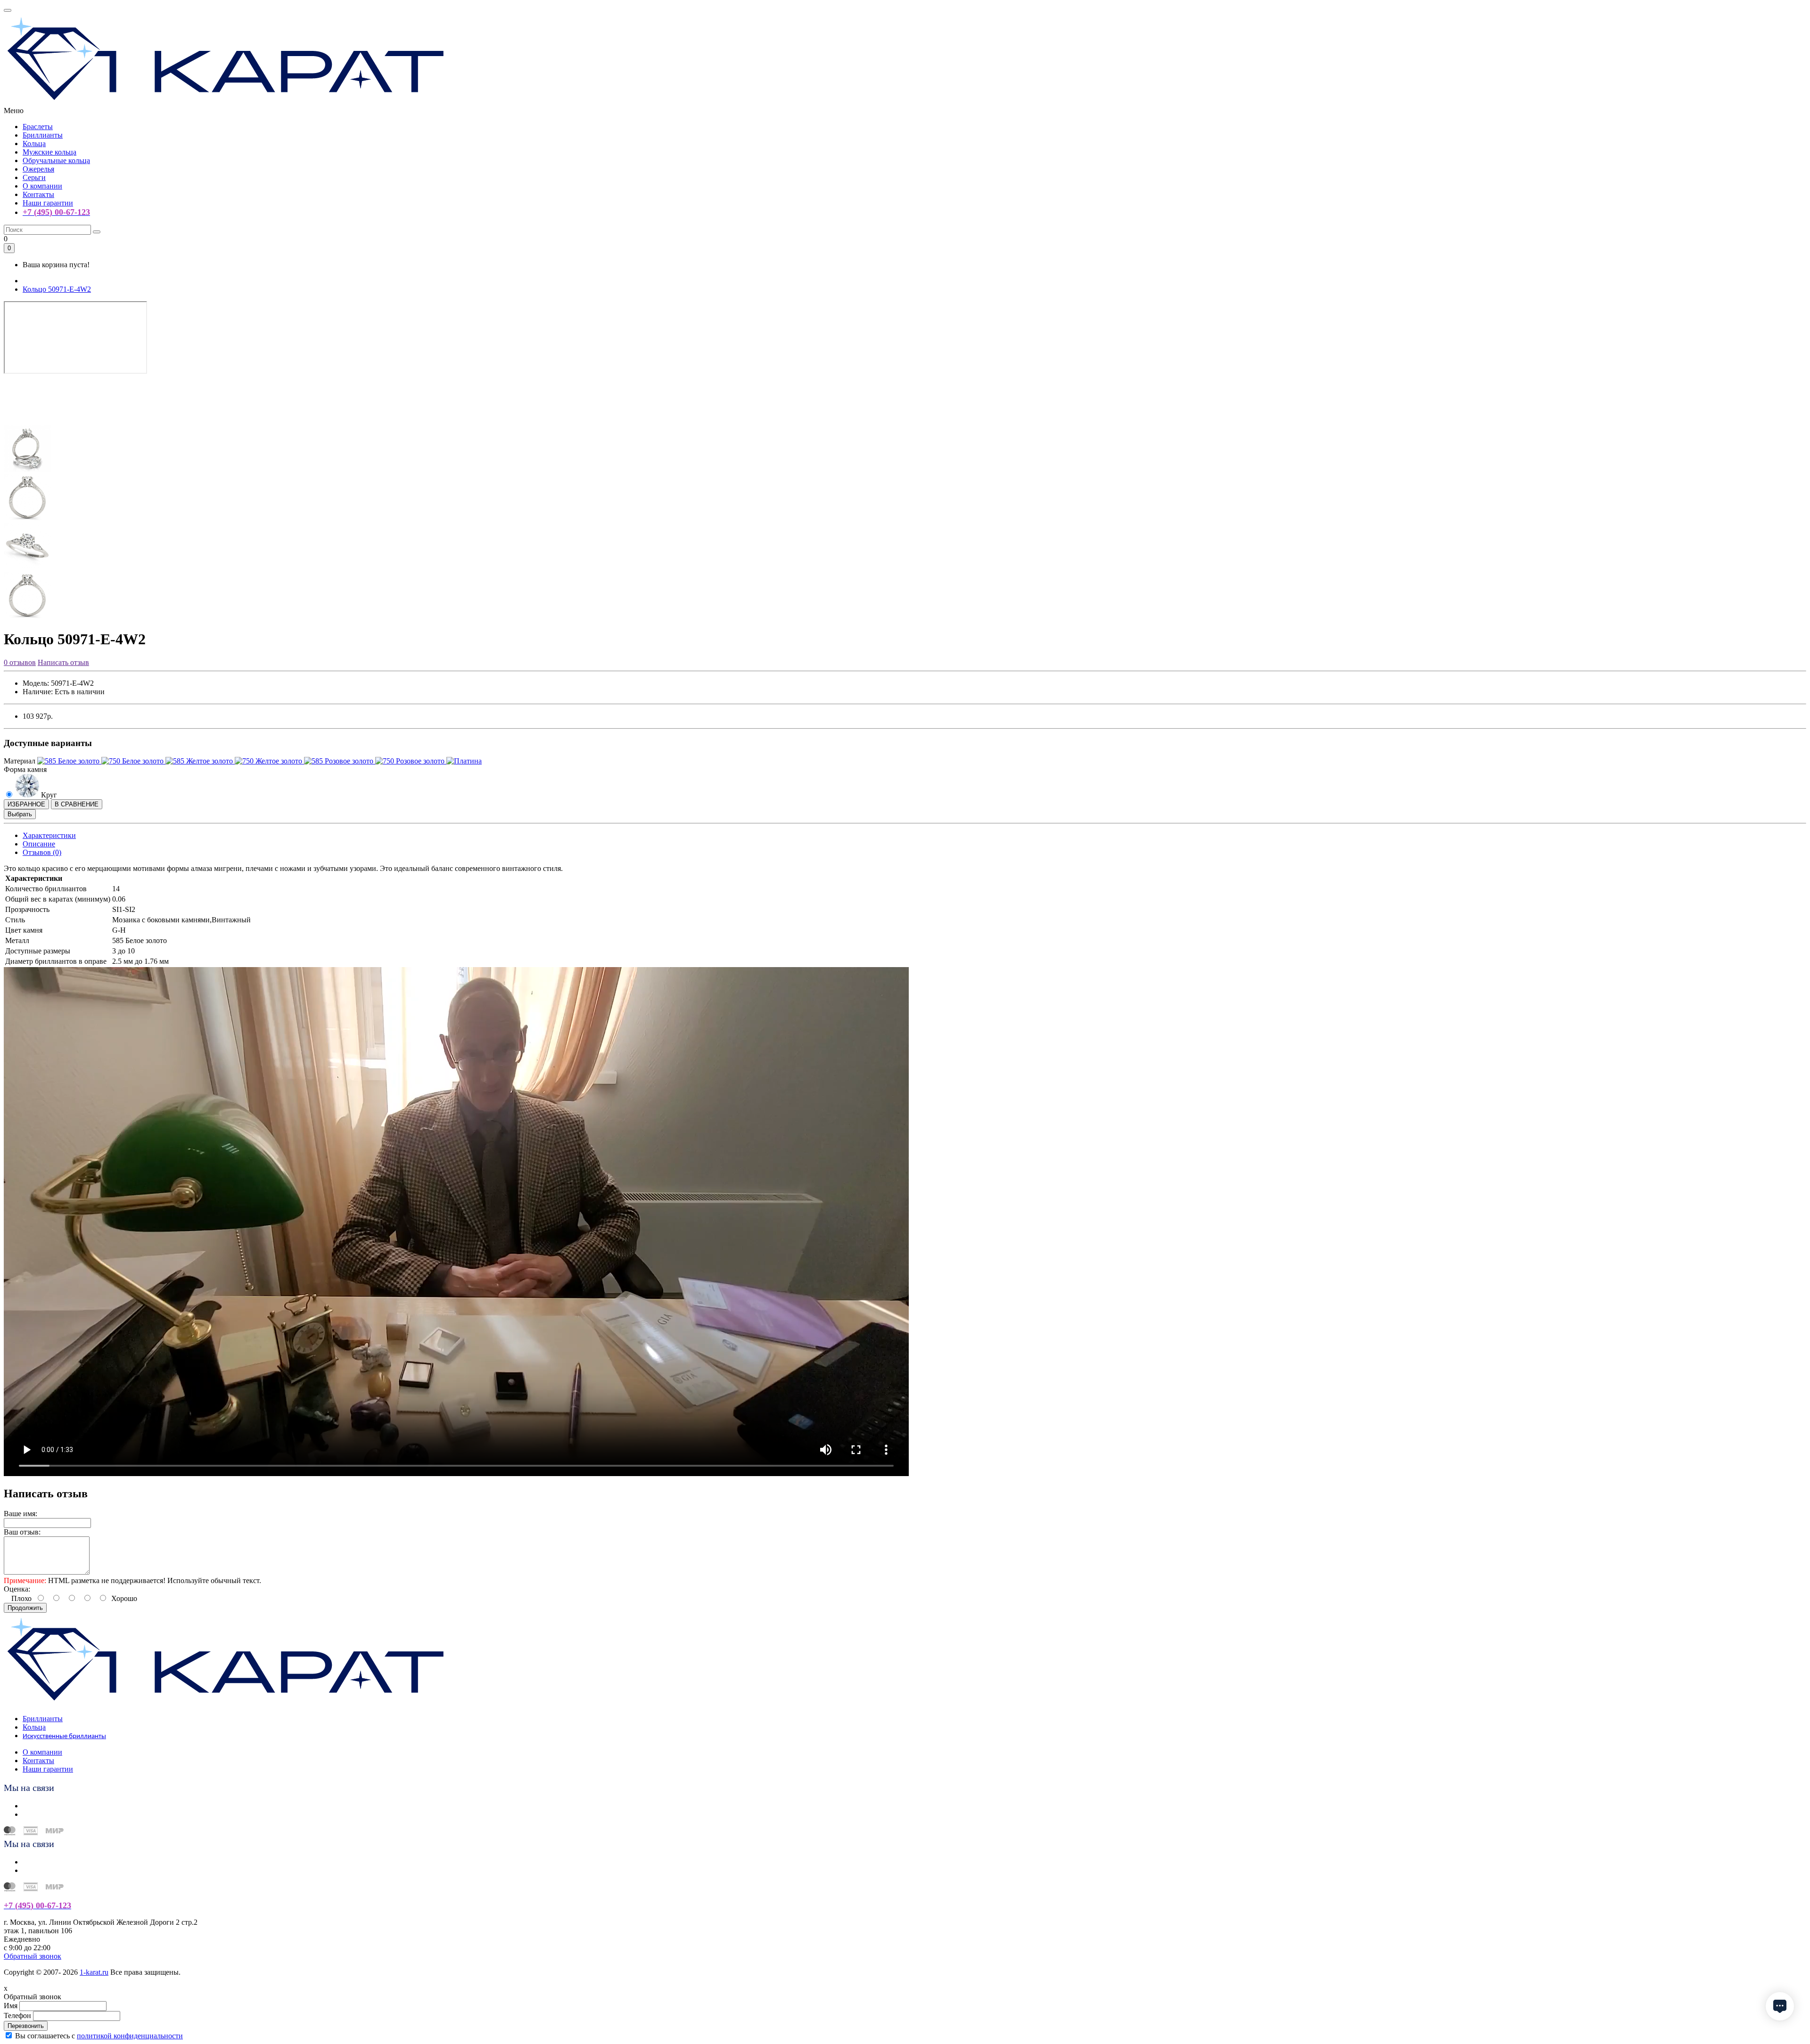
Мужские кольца (49, 152)
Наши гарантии (48, 203)
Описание (39, 844)
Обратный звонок (33, 1956)
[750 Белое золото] (133, 761)
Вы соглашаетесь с (99, 2036)
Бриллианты (43, 135)
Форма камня (25, 769)
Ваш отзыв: (22, 1532)
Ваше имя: (21, 1514)
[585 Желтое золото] (200, 761)
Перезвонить (26, 2026)
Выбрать (20, 814)
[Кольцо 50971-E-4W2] (27, 420)
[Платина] (464, 761)
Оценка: (17, 1589)
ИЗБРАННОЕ (26, 804)
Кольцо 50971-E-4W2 (57, 289)
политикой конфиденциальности (130, 2036)
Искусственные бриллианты (64, 1736)
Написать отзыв (63, 662)
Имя (11, 2006)
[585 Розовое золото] (340, 761)
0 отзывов (20, 662)
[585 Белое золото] (69, 761)
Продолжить (25, 1608)
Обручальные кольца (56, 160)
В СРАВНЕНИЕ (77, 804)
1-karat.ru (94, 1972)
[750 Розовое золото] (411, 761)
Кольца (34, 144)
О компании (42, 186)
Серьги (34, 177)
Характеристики (49, 835)
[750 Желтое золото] (269, 761)
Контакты (38, 194)
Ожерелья (38, 169)
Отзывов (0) (42, 852)
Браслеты (38, 127)
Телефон (17, 2015)
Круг (48, 795)
